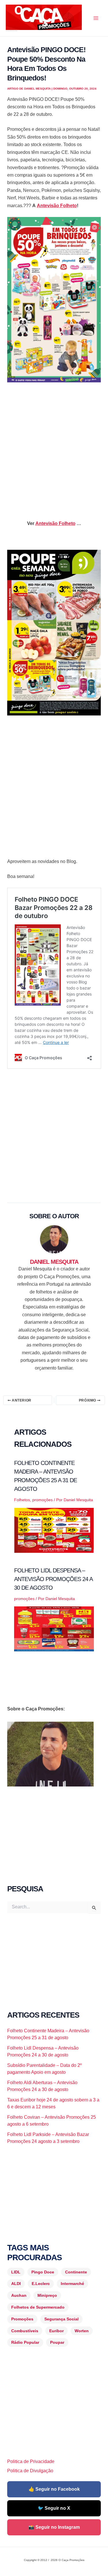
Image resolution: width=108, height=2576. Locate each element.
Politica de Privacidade (31, 2461)
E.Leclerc (41, 2284)
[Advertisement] (54, 446)
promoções (42, 1500)
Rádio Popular (25, 2342)
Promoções (22, 2319)
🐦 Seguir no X (54, 2508)
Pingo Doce (43, 2272)
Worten (82, 2331)
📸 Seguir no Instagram (54, 2527)
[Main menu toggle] (96, 18)
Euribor (56, 2331)
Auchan (19, 2295)
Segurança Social (61, 2319)
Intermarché (72, 2284)
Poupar (57, 2342)
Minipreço (47, 2295)
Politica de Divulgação (30, 2471)
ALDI (16, 2284)
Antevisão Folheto (57, 206)
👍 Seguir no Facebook (54, 2489)
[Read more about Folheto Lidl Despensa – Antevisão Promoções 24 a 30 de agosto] (54, 1629)
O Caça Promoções (11, 31)
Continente (76, 2272)
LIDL (16, 2272)
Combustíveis (25, 2331)
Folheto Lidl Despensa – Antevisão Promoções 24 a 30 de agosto (53, 1579)
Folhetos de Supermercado (38, 2307)
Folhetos (22, 1500)
